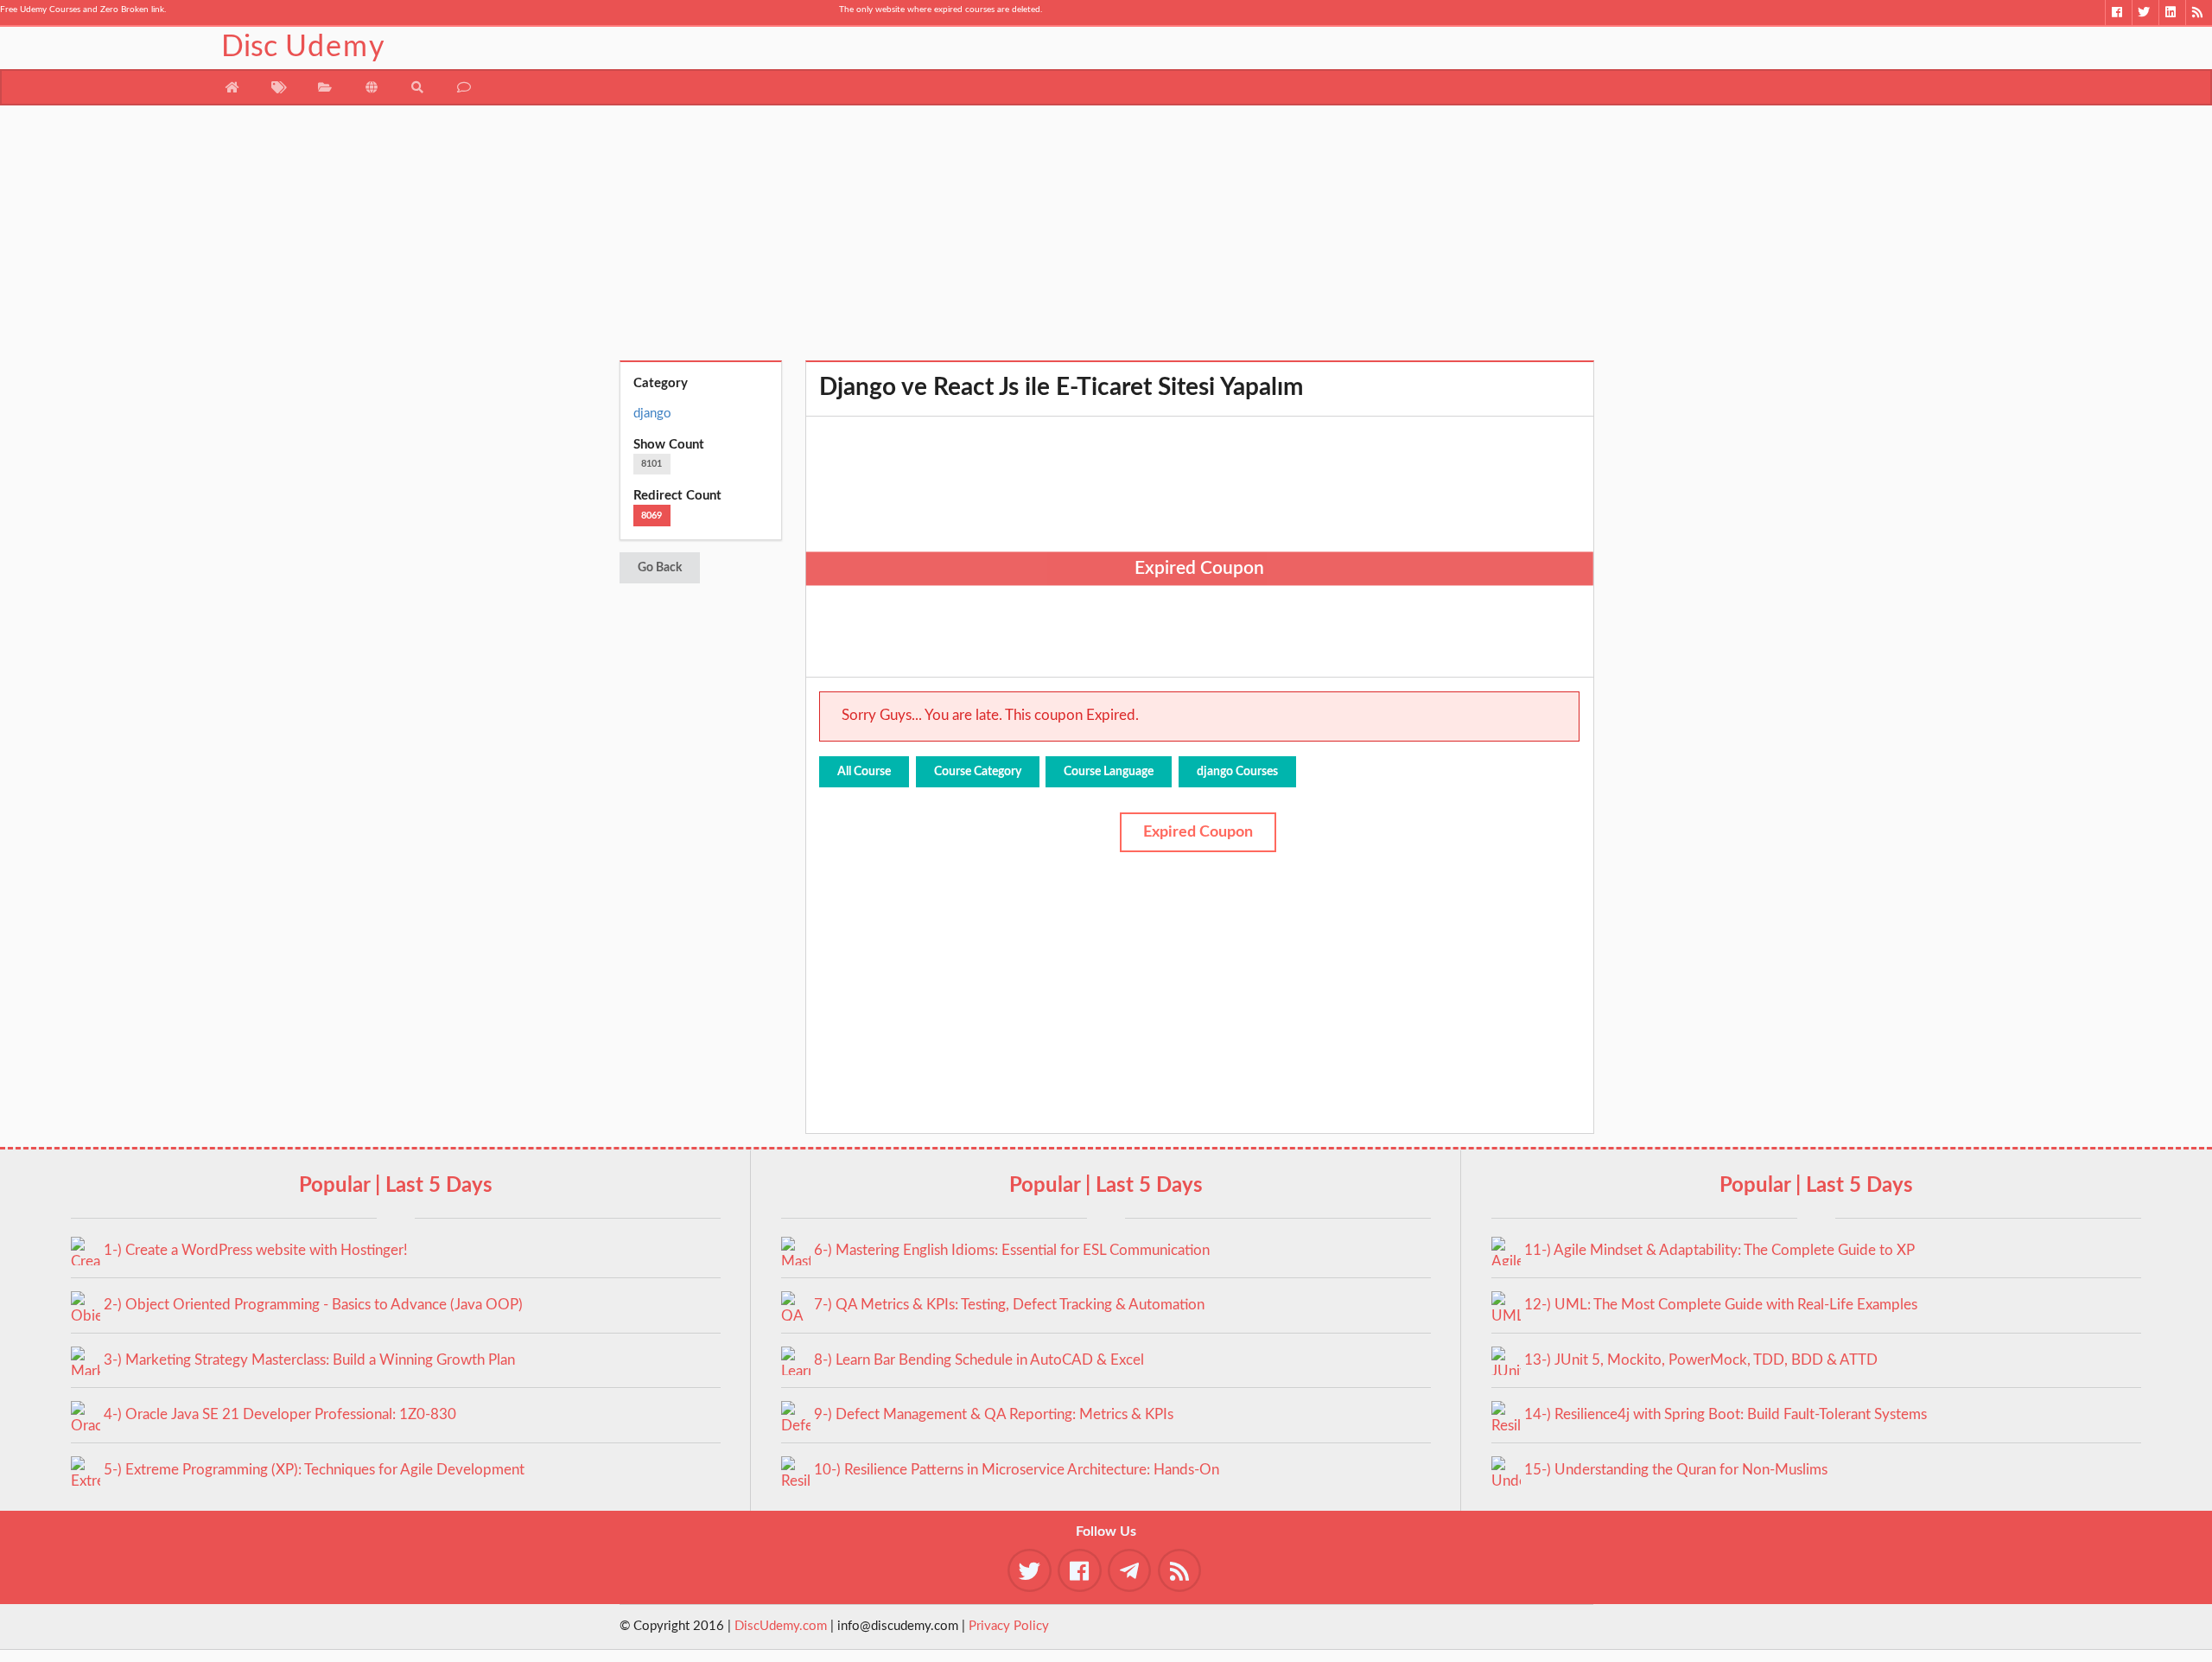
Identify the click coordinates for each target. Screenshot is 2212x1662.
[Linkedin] (2172, 13)
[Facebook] (2118, 13)
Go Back (660, 568)
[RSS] (2199, 13)
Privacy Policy (1009, 1626)
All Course (864, 772)
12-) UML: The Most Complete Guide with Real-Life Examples (1721, 1305)
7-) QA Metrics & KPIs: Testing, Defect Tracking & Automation (1009, 1305)
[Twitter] (2145, 13)
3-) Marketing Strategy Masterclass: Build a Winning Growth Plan (309, 1360)
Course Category (978, 772)
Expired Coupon (1198, 832)
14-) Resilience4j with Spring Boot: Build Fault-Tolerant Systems (1726, 1414)
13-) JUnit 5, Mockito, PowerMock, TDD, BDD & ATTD (1701, 1360)
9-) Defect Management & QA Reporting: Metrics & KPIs (994, 1414)
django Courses (1237, 772)
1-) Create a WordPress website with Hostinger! (256, 1250)
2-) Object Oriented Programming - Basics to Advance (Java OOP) (313, 1305)
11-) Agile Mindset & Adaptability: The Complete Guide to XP (1719, 1250)
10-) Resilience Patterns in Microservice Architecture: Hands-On (1017, 1470)
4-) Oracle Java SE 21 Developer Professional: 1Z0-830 (280, 1414)
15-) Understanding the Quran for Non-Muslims (1676, 1470)
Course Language (1109, 772)
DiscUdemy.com (781, 1626)
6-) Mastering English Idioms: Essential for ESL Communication (1012, 1250)
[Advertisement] (1106, 239)
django (652, 414)
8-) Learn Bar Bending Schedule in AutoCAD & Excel (979, 1360)
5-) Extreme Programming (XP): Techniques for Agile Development (314, 1470)
